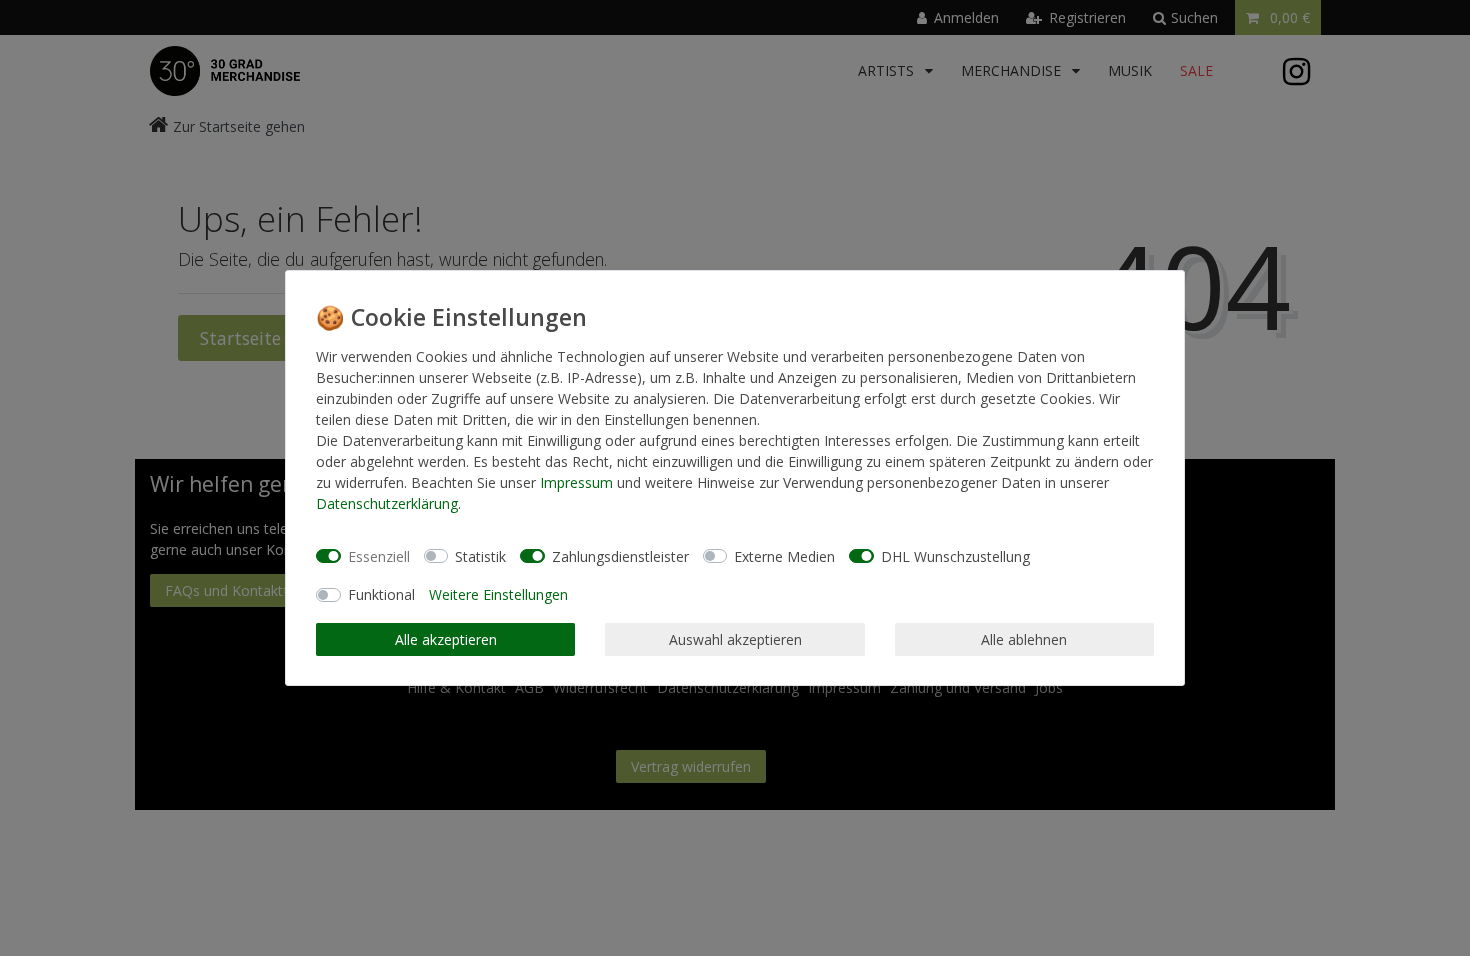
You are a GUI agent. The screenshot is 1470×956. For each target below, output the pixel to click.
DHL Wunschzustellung (955, 556)
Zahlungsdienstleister (620, 556)
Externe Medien (784, 556)
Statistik (480, 556)
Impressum (576, 482)
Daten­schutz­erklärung (387, 503)
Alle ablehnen (1024, 639)
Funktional (381, 594)
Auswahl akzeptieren (735, 639)
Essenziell (379, 556)
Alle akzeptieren (446, 639)
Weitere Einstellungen (498, 594)
